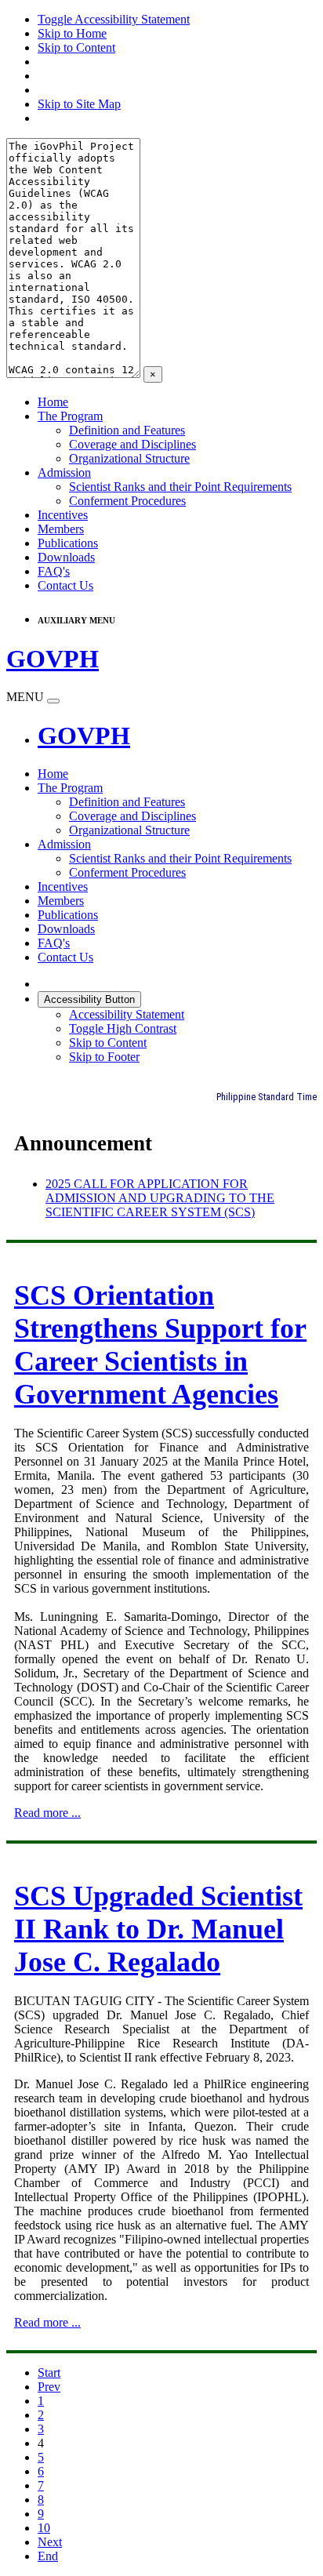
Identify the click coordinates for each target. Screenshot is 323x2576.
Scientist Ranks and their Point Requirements (180, 487)
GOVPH (84, 736)
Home (53, 402)
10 (44, 2528)
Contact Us (65, 585)
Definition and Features (127, 430)
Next (50, 2542)
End (48, 2556)
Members (61, 529)
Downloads (66, 557)
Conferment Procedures (127, 501)
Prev (49, 2387)
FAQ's (54, 571)
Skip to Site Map (79, 104)
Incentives (63, 515)
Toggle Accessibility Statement (114, 19)
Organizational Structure (129, 458)
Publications (68, 543)
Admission (64, 472)
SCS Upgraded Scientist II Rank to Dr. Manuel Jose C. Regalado (158, 1929)
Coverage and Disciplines (132, 444)
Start (49, 2373)
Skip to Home (72, 33)
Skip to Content (76, 47)
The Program (70, 416)
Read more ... (47, 1813)
